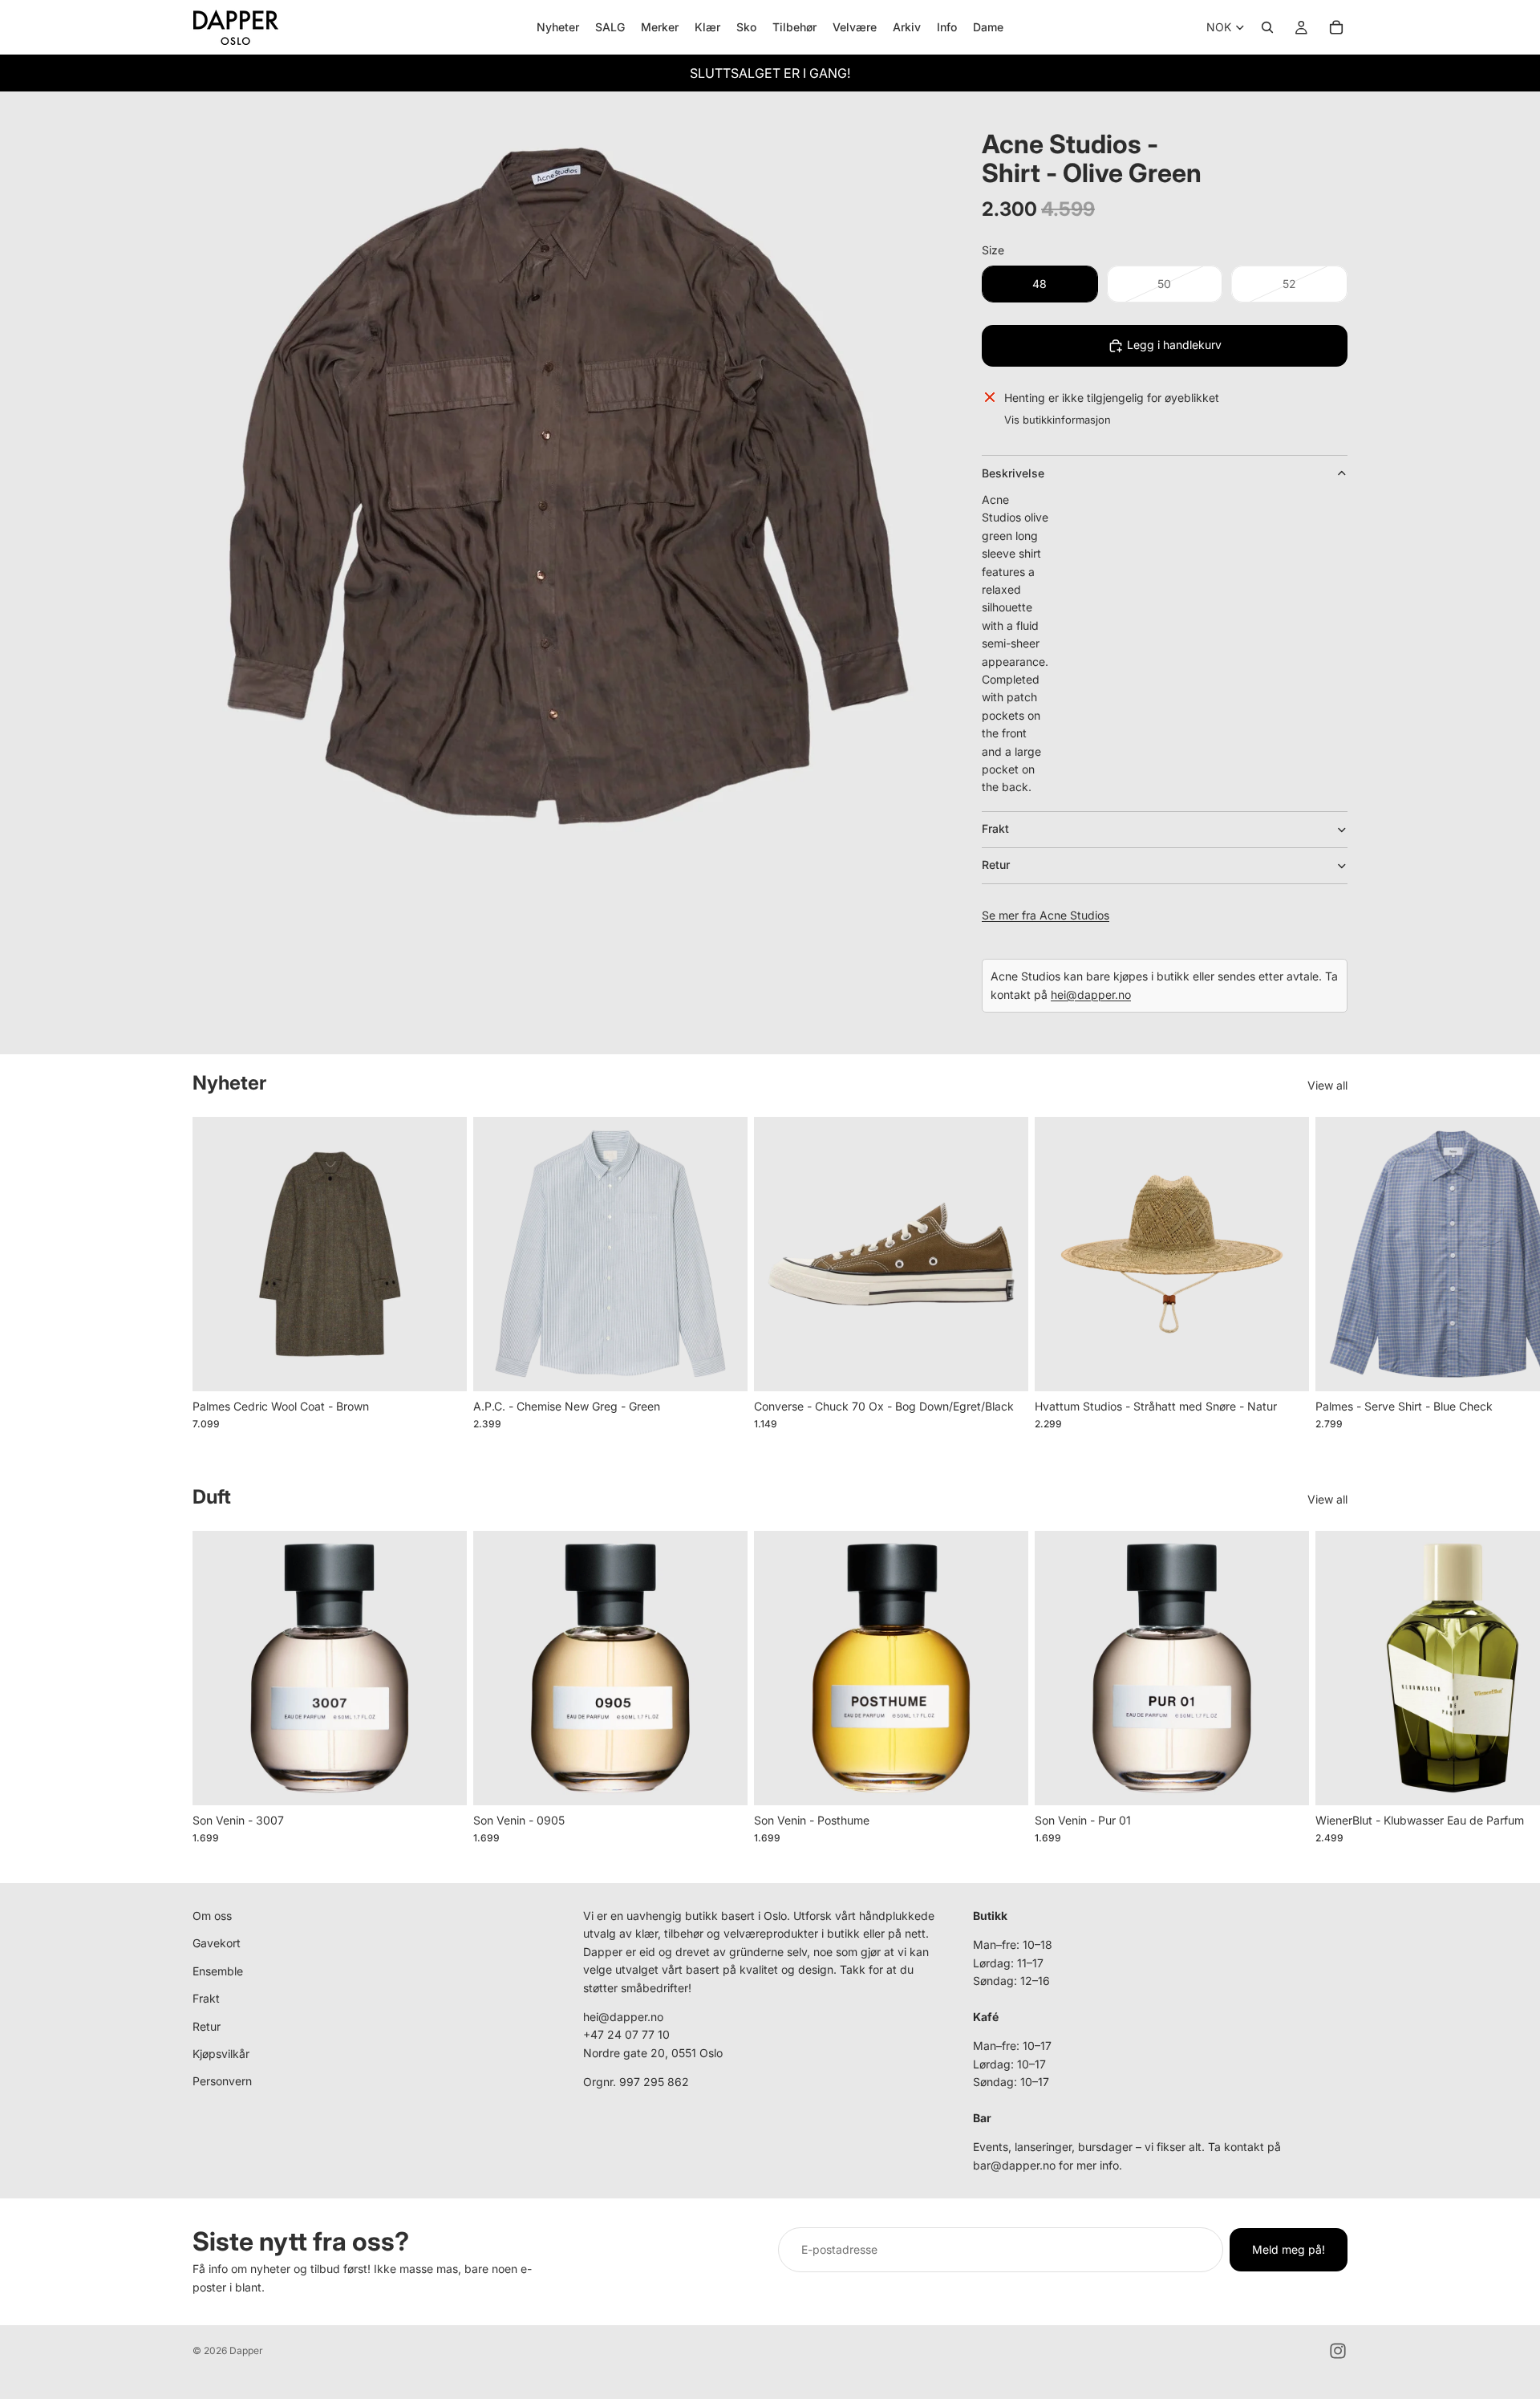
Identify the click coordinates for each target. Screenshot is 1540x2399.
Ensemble (218, 1971)
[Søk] (1267, 27)
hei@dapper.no (1091, 995)
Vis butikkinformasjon (1058, 420)
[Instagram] (1338, 2351)
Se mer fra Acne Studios (1046, 915)
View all (1327, 1085)
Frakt (995, 828)
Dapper (246, 2350)
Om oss (212, 1916)
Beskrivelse (1013, 473)
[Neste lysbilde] (1330, 1283)
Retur (996, 865)
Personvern (222, 2081)
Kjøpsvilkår (221, 2054)
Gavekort (217, 1943)
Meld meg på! (1289, 2249)
